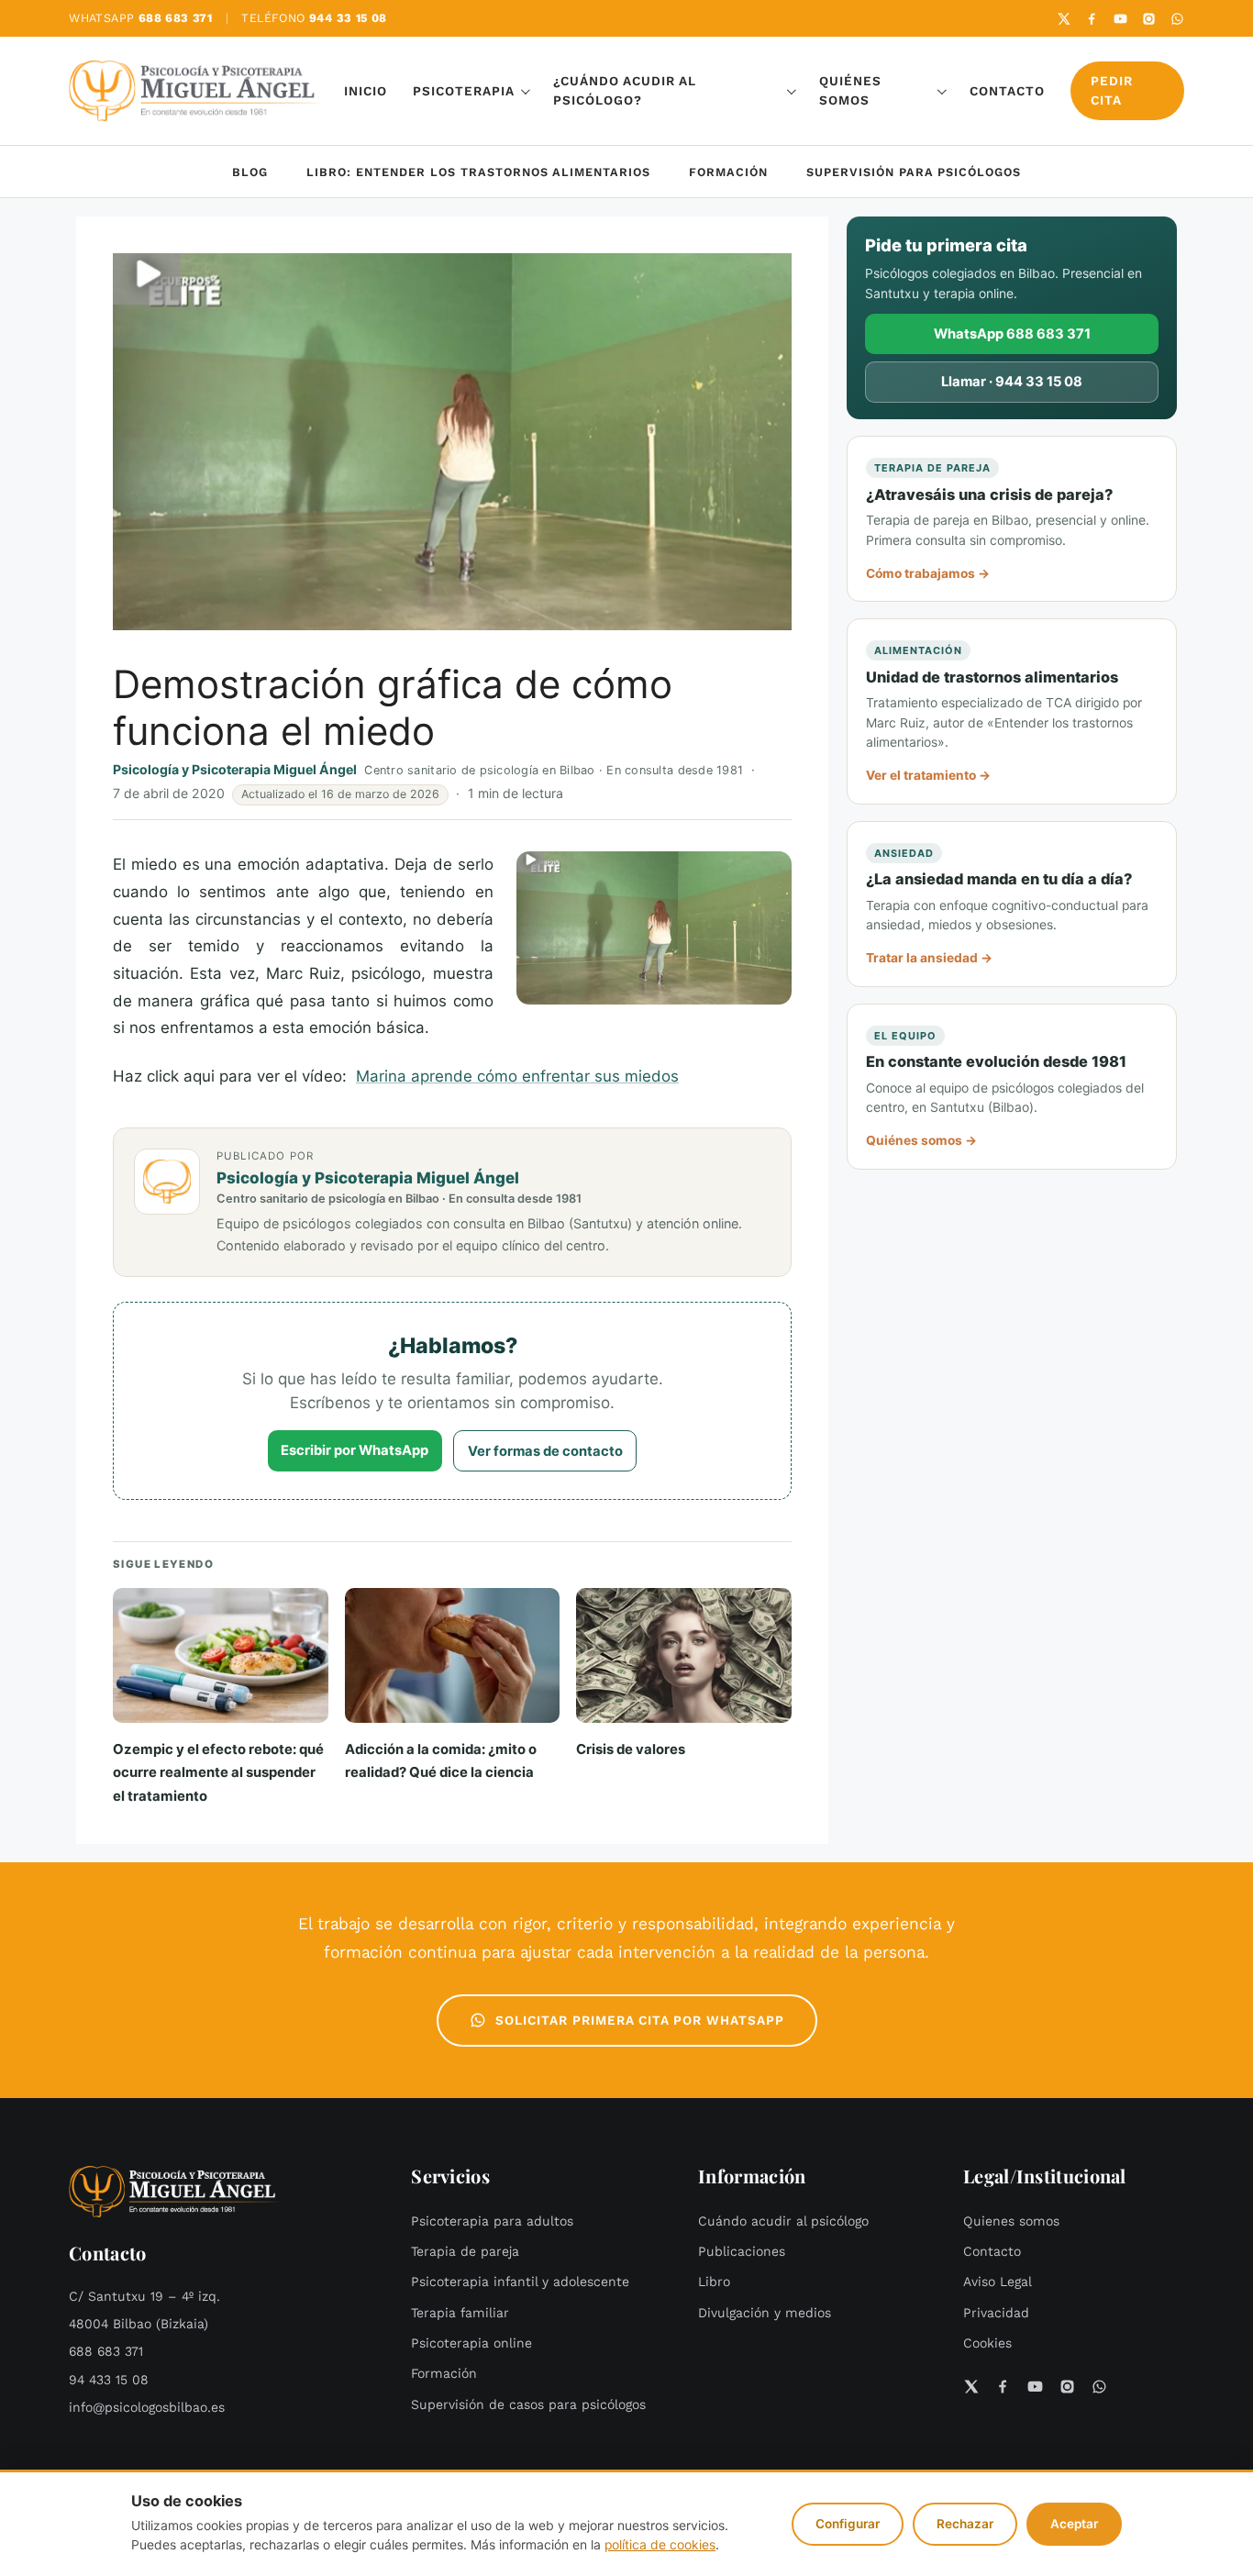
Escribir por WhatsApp (355, 1450)
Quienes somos (1011, 2221)
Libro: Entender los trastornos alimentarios (478, 172)
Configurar (848, 2524)
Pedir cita (1112, 91)
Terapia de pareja (465, 2252)
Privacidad (996, 2313)
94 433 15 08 (109, 2380)
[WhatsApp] (1177, 19)
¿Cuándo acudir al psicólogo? (625, 91)
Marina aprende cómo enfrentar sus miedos (517, 1076)
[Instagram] (1149, 19)
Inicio (366, 91)
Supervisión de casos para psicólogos (528, 2405)
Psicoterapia (464, 91)
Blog (250, 172)
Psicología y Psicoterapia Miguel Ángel (235, 769)
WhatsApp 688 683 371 (1012, 334)
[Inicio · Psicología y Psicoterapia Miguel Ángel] (195, 91)
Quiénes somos (850, 91)
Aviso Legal (998, 2282)
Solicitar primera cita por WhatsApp (640, 2021)
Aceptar (1074, 2524)
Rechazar (965, 2524)
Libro (714, 2282)
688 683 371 (106, 2352)
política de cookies (660, 2545)
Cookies (987, 2343)
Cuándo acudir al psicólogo (783, 2221)
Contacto (1007, 91)
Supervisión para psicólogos (914, 172)
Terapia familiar (460, 2313)
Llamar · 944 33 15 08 (1012, 382)
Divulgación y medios (765, 2313)
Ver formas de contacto (545, 1451)
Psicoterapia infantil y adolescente (520, 2282)
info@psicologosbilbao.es (147, 2408)
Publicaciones (742, 2252)
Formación (728, 172)
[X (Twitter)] (1064, 19)
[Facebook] (1092, 19)
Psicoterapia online (471, 2343)
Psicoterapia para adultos (492, 2221)
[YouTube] (1120, 19)
